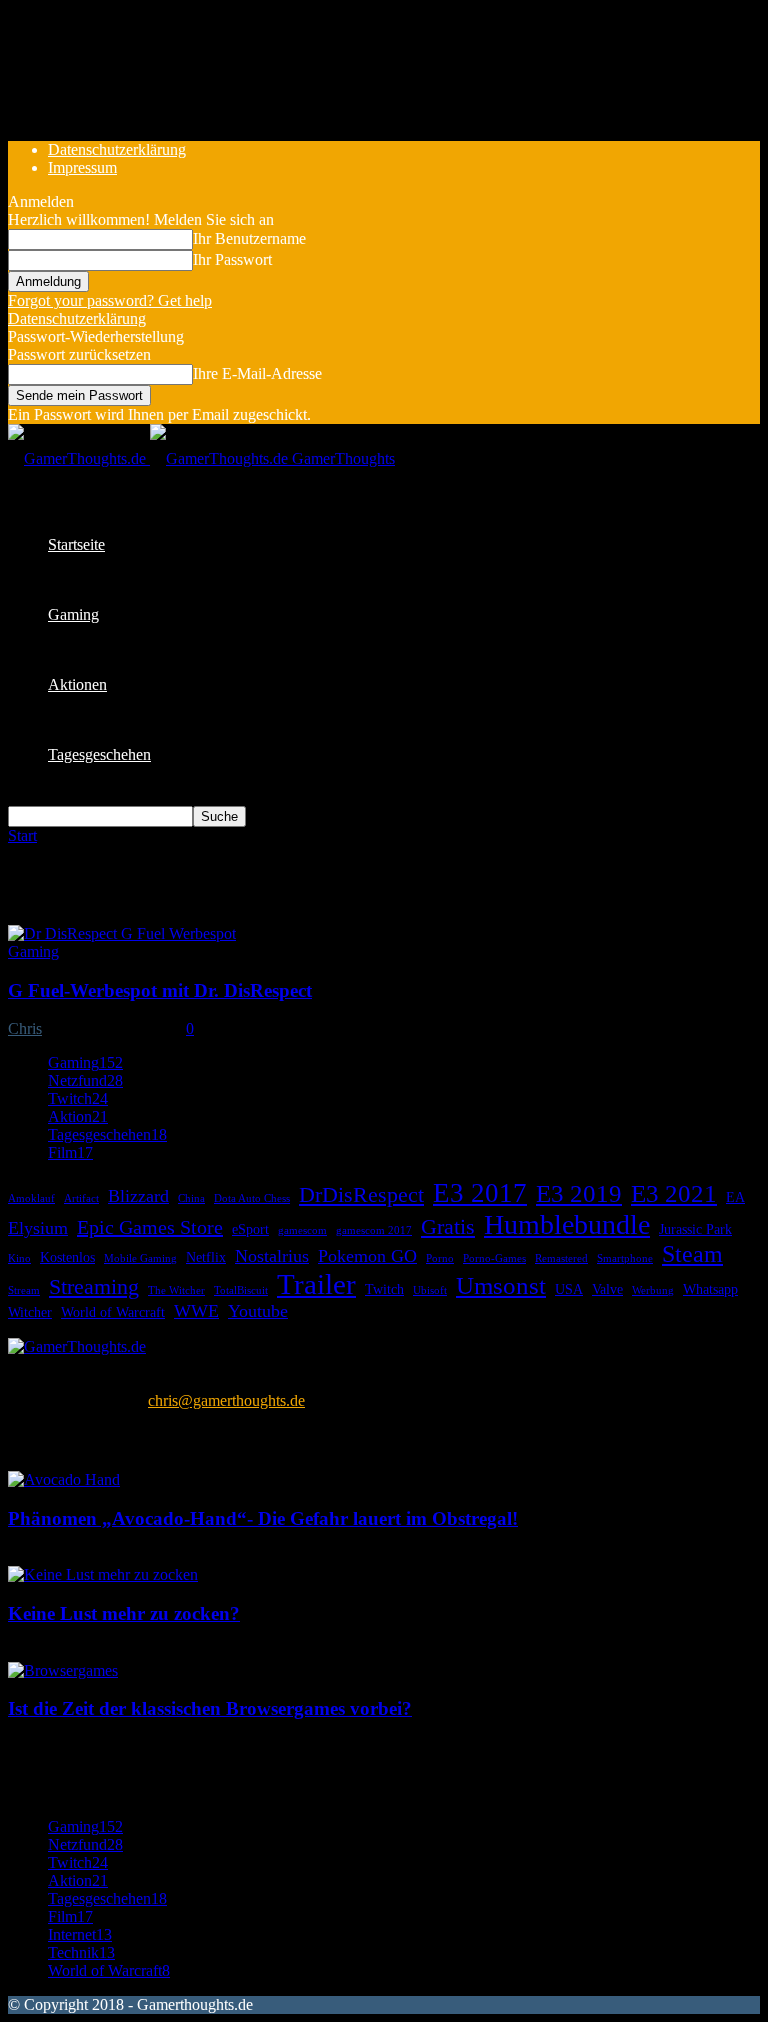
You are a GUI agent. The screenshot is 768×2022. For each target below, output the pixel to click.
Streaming (94, 1286)
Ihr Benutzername (249, 238)
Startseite (76, 544)
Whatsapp (710, 1289)
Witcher (30, 1312)
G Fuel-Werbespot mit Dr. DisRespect (160, 990)
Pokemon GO (367, 1256)
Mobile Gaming (140, 1258)
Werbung (653, 1290)
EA (735, 1197)
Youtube (258, 1311)
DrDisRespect (361, 1194)
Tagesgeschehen (99, 754)
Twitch (384, 1289)
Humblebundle (567, 1224)
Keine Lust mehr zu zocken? (124, 1613)
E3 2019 (579, 1193)
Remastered (561, 1258)
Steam (692, 1254)
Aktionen (77, 684)
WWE (196, 1311)
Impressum (82, 167)
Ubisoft (430, 1290)
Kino (19, 1258)
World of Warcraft (113, 1312)
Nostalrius (272, 1256)
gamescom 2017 (374, 1230)
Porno (440, 1258)
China (191, 1198)
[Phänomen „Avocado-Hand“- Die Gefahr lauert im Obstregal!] (64, 1479)
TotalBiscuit (241, 1290)
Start (22, 835)
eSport (250, 1229)
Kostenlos (67, 1257)
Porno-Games (494, 1258)
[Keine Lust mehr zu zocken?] (103, 1574)
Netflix (206, 1257)
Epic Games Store (150, 1227)
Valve (607, 1289)
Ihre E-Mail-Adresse (257, 373)
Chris (25, 1028)
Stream (24, 1290)
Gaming (73, 614)
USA (569, 1289)
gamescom (302, 1230)
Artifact (81, 1198)
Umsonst (501, 1285)
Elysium (38, 1228)
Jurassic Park (695, 1229)
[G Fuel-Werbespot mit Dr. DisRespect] (122, 933)
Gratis (448, 1226)
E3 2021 (674, 1193)
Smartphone (625, 1258)
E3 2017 (480, 1193)
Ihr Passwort (232, 259)
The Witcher (176, 1290)
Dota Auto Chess (252, 1198)
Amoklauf (31, 1198)
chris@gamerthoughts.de (226, 1400)
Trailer (316, 1284)
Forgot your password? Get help (110, 300)
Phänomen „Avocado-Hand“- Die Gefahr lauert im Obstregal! (263, 1518)
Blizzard (138, 1196)
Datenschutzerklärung (117, 149)
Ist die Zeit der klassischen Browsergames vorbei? (210, 1708)
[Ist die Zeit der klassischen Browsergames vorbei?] (63, 1670)
